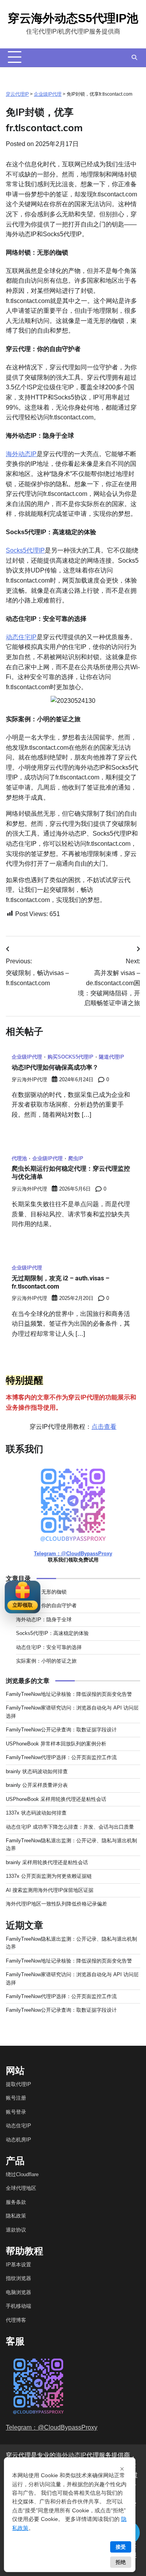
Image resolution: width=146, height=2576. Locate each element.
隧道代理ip (112, 1057)
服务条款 (16, 2202)
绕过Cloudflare (22, 2174)
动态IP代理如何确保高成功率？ (55, 1067)
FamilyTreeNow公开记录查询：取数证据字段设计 (61, 1730)
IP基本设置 (18, 2265)
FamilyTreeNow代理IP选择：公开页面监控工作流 (61, 1757)
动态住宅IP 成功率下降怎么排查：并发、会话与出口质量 (70, 1827)
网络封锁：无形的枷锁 (41, 1592)
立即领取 (23, 1605)
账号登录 (16, 2112)
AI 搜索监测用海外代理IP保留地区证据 (50, 1890)
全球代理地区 (21, 2188)
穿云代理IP (17, 94)
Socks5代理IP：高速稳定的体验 (52, 1633)
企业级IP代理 (48, 94)
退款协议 (16, 2230)
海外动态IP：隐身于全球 (44, 1620)
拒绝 (121, 2562)
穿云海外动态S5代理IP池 (73, 18)
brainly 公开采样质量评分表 (37, 1785)
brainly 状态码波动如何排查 (37, 1771)
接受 (121, 2547)
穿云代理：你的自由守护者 (46, 1605)
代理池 (19, 1159)
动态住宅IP (21, 637)
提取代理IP (18, 2084)
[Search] (134, 57)
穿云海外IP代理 (29, 1080)
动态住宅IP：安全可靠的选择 (49, 1647)
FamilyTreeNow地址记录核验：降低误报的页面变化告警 (69, 1694)
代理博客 (16, 2320)
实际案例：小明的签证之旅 (46, 1661)
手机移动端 (18, 2306)
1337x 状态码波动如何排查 (36, 1813)
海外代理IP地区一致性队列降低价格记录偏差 (56, 1904)
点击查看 (104, 1427)
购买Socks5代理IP (70, 1057)
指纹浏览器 (18, 2278)
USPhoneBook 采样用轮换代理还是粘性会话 (56, 1799)
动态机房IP (18, 2140)
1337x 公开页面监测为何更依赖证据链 (49, 1876)
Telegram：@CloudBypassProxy (73, 1554)
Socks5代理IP (25, 550)
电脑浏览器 (18, 2292)
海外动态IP (21, 454)
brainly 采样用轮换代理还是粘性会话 (47, 1862)
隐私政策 (16, 2216)
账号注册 (16, 2098)
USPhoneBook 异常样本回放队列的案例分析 (56, 1744)
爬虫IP (76, 1159)
